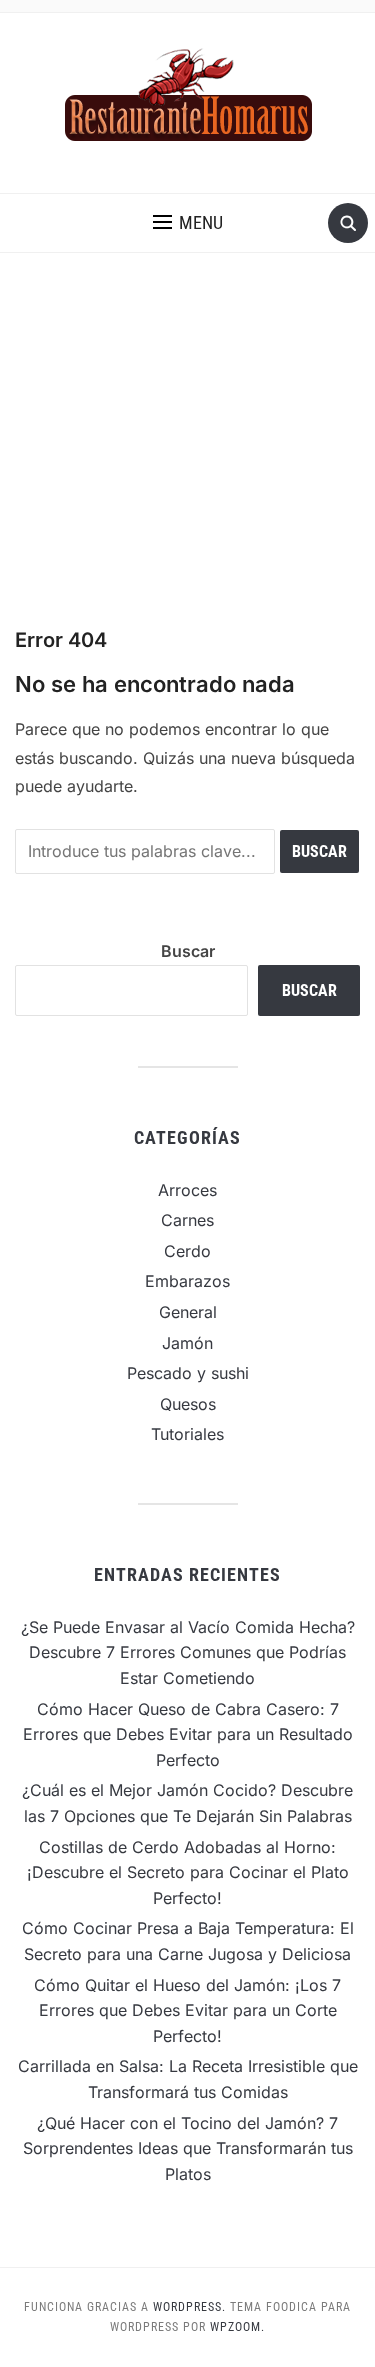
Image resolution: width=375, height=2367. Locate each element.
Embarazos (187, 1281)
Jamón (187, 1343)
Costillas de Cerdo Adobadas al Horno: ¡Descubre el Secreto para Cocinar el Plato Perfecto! (188, 1872)
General (188, 1312)
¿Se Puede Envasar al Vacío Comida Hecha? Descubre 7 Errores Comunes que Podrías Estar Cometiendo (188, 1652)
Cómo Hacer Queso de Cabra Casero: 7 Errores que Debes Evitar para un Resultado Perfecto (188, 1734)
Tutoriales (187, 1434)
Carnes (187, 1220)
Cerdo (187, 1251)
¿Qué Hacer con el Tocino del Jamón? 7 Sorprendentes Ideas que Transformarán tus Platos (188, 2148)
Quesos (188, 1404)
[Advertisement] (187, 439)
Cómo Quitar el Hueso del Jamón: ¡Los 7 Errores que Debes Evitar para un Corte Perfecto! (187, 2010)
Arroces (187, 1190)
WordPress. (189, 2307)
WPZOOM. (237, 2327)
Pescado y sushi (188, 1373)
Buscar (188, 951)
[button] (188, 223)
